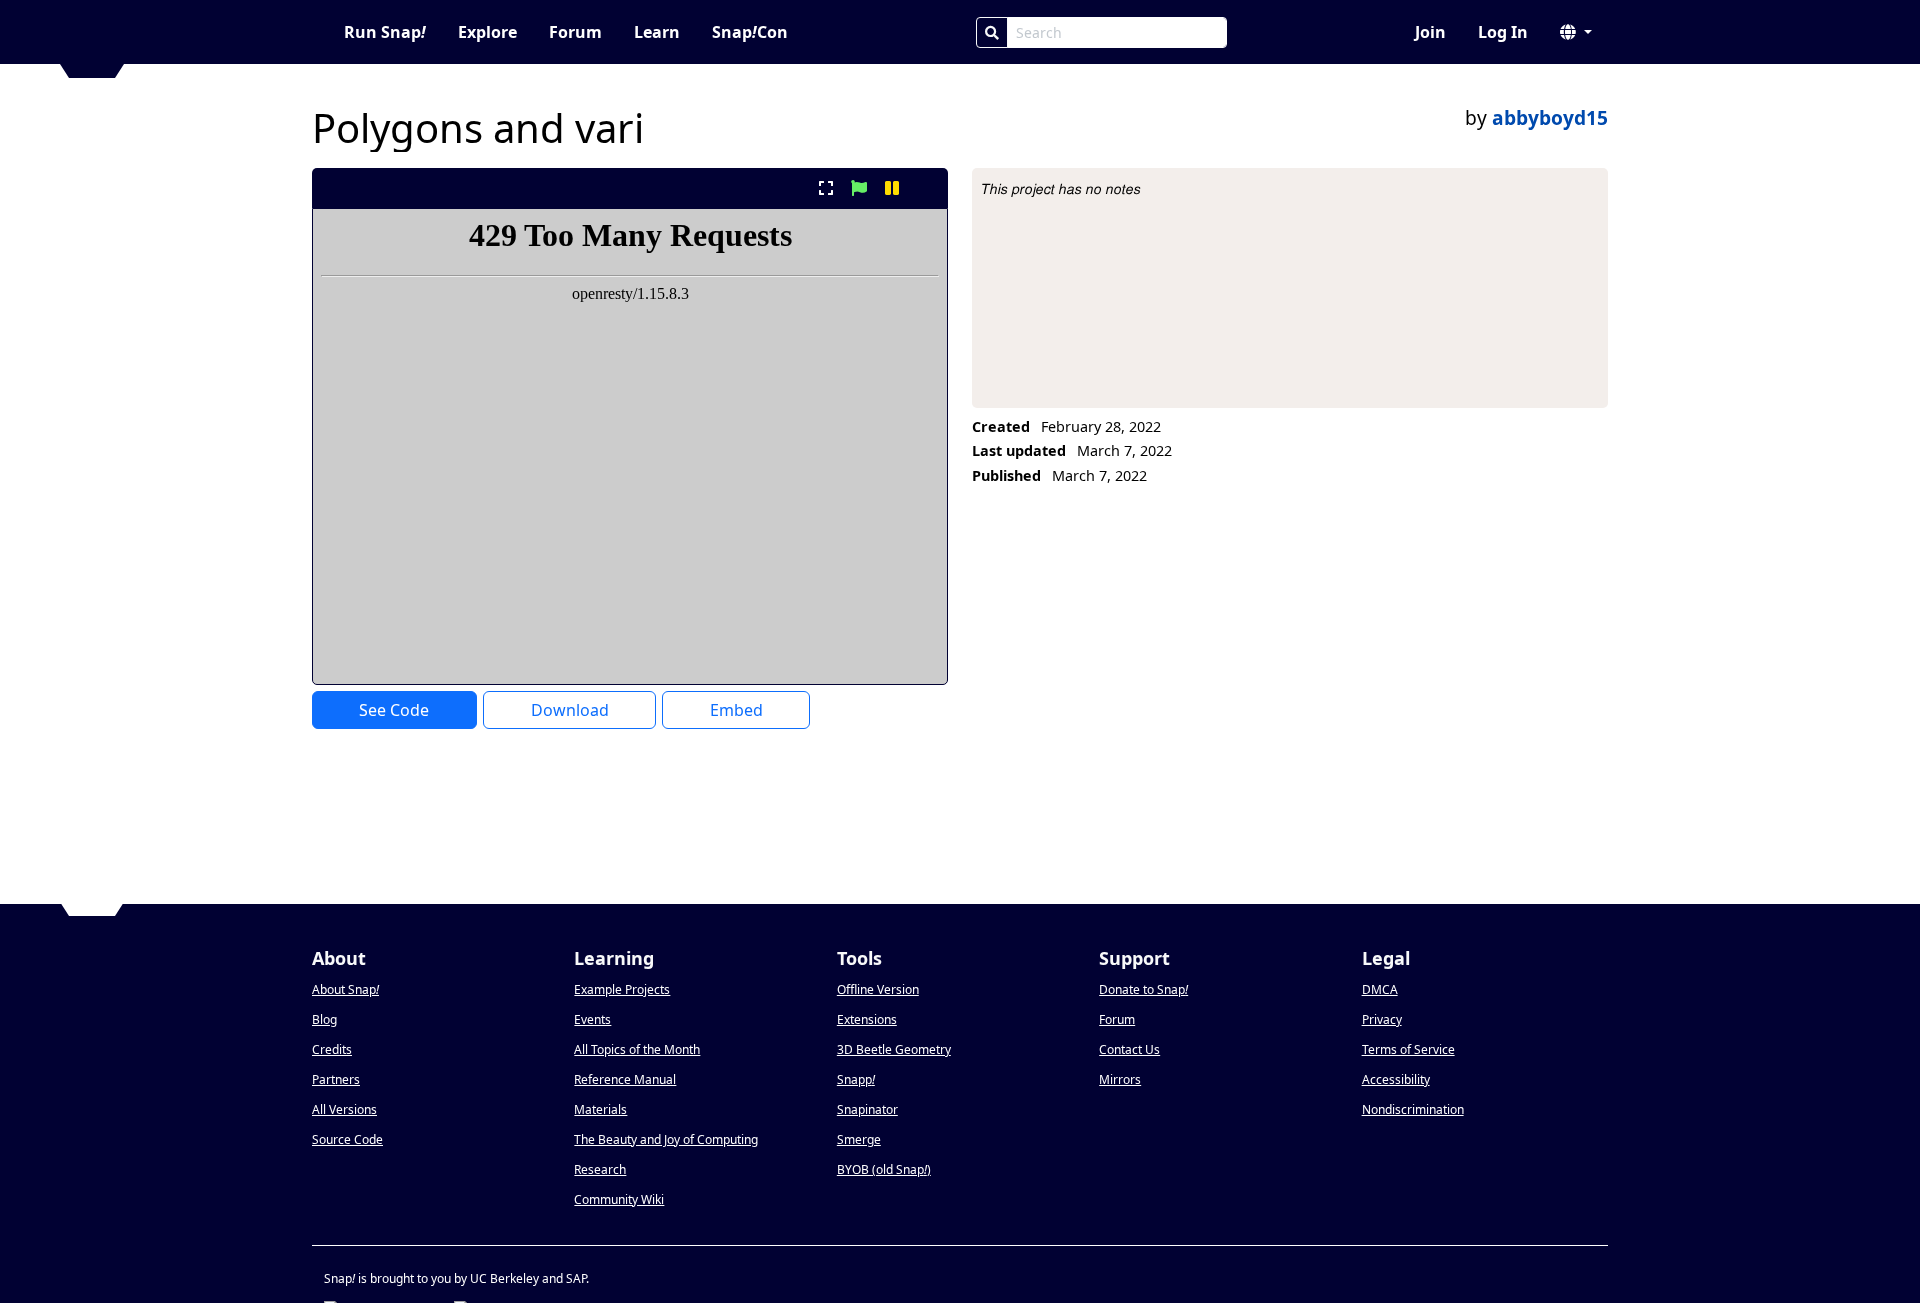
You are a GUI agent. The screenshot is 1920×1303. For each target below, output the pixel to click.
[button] (1576, 32)
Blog (324, 1019)
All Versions (344, 1109)
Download (570, 710)
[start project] (858, 188)
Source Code (347, 1139)
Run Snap (385, 32)
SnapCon (750, 32)
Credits (332, 1049)
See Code (394, 710)
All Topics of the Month (637, 1049)
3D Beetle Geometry (894, 1049)
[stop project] (925, 188)
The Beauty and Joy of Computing (666, 1139)
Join (1430, 32)
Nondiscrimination (1413, 1109)
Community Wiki (619, 1199)
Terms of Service (1408, 1049)
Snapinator (867, 1109)
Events (592, 1019)
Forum (575, 32)
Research (600, 1169)
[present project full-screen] (825, 188)
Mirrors (1120, 1079)
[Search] (992, 32)
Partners (336, 1079)
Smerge (859, 1139)
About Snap (345, 989)
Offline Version (878, 989)
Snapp (856, 1079)
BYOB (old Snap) (884, 1169)
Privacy (1382, 1019)
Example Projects (622, 989)
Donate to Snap (1143, 989)
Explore (487, 32)
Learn (657, 32)
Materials (600, 1109)
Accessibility (1396, 1079)
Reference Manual (625, 1079)
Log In (1503, 32)
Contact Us (1129, 1049)
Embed (736, 710)
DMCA (1380, 989)
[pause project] (892, 188)
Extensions (867, 1019)
